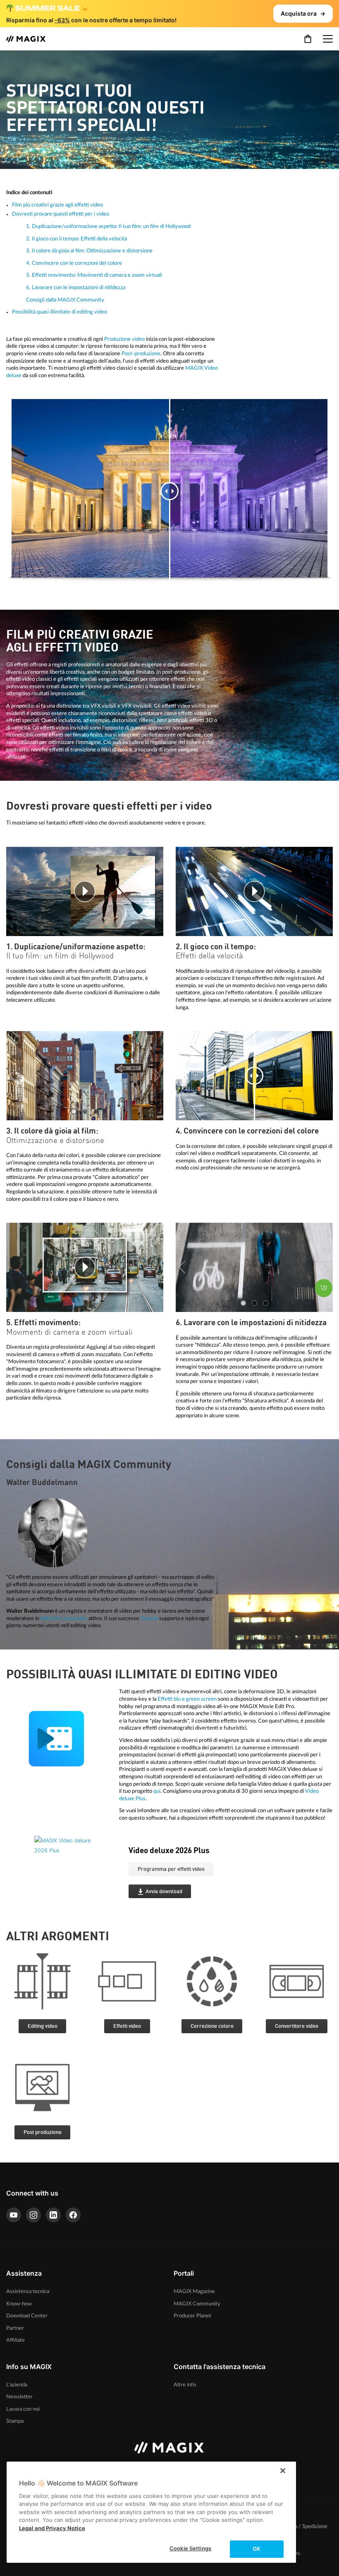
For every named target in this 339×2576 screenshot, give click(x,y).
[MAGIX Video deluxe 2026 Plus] (75, 1877)
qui (157, 1791)
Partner (15, 2328)
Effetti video (127, 2026)
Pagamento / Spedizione (299, 2527)
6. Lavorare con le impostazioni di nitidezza (76, 288)
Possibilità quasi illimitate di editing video (60, 312)
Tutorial (149, 1618)
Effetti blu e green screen (187, 1699)
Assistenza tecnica (28, 2291)
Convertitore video (297, 2026)
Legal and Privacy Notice (52, 2528)
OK (257, 2549)
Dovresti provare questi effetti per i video (61, 214)
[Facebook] (73, 2215)
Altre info (185, 2385)
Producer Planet (192, 2316)
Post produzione (43, 2133)
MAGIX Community (64, 1618)
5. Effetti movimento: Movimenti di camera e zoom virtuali (94, 275)
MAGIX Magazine (194, 2291)
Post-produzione (141, 354)
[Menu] (328, 39)
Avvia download (164, 1892)
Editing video (43, 2026)
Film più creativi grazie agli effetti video (57, 205)
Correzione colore (212, 2026)
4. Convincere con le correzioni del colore (74, 263)
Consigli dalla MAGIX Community (65, 300)
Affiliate (16, 2340)
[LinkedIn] (53, 2215)
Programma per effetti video (171, 1869)
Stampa (15, 2421)
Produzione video (124, 339)
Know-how (19, 2304)
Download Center (27, 2316)
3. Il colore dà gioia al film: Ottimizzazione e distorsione (89, 251)
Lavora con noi (23, 2409)
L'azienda (17, 2385)
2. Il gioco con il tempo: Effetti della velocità (76, 239)
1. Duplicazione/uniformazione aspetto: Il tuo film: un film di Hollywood (108, 226)
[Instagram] (33, 2215)
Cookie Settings (190, 2548)
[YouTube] (14, 2215)
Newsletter (19, 2397)
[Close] (283, 2471)
